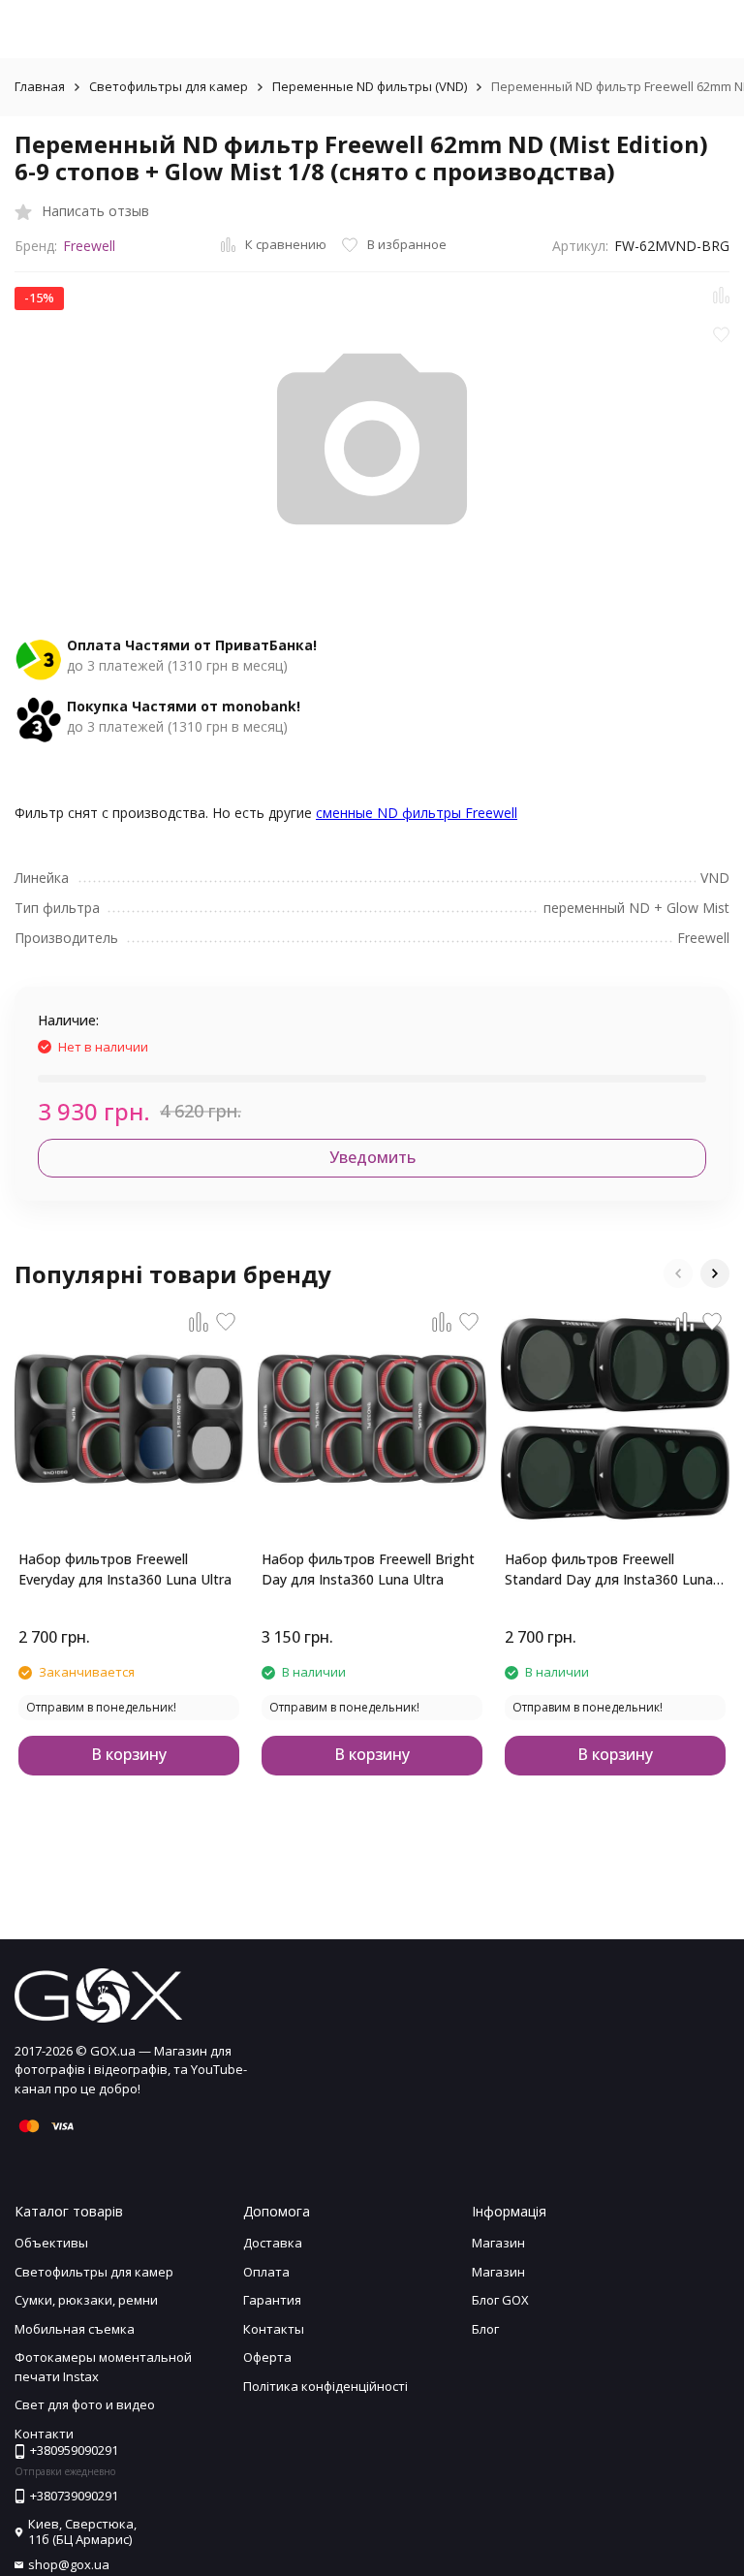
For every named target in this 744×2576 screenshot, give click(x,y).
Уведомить (372, 1157)
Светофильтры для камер (169, 86)
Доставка (273, 2243)
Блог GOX (500, 2300)
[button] (678, 1273)
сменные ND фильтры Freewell (417, 813)
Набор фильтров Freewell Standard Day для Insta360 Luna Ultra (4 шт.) (609, 1570)
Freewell (89, 246)
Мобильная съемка (75, 2329)
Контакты (274, 2329)
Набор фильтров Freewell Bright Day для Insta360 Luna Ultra (368, 1569)
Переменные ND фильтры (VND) (370, 86)
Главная (40, 86)
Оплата (266, 2272)
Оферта (267, 2357)
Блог (485, 2329)
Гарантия (272, 2300)
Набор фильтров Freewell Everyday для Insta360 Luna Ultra (125, 1569)
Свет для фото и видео (85, 2404)
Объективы (51, 2243)
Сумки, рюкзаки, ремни (86, 2300)
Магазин (498, 2243)
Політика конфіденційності (325, 2386)
